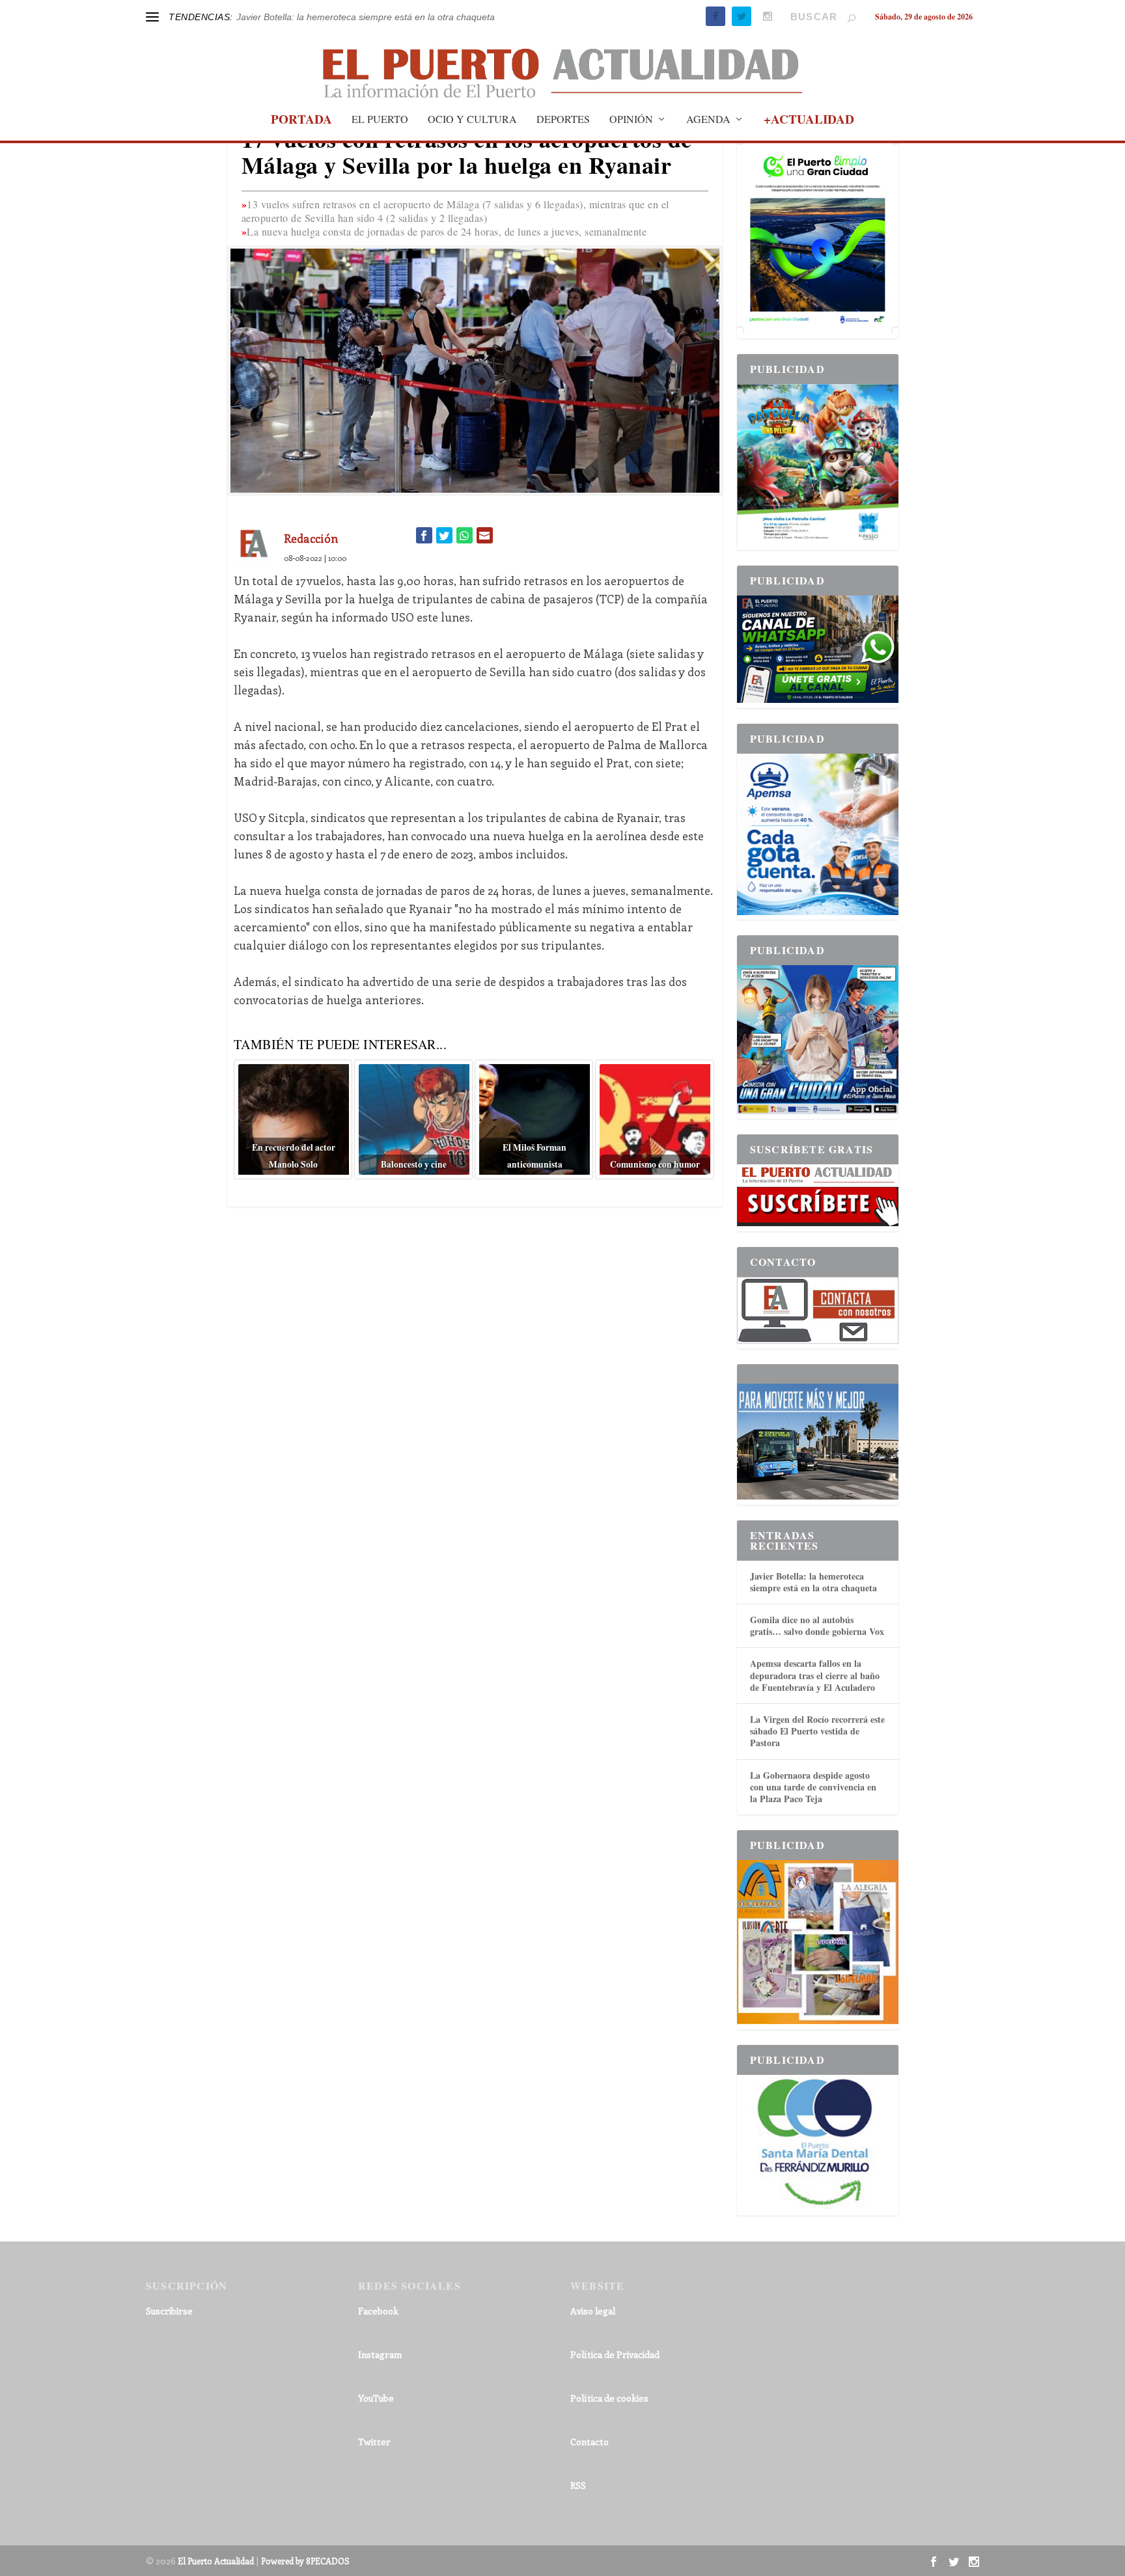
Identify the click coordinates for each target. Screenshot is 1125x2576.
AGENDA (708, 120)
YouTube (376, 2398)
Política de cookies (609, 2398)
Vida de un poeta (271, 17)
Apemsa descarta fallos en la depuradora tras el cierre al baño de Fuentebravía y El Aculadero (815, 1675)
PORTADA (301, 121)
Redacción (311, 538)
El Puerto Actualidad (216, 2561)
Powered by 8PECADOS (305, 2561)
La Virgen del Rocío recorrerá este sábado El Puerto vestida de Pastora (817, 1731)
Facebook (378, 2311)
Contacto (590, 2442)
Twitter (374, 2442)
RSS (578, 2485)
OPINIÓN (631, 120)
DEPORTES (563, 120)
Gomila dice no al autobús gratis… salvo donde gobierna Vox (817, 1625)
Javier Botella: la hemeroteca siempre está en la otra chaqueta (813, 1582)
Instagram (380, 2354)
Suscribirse (169, 2311)
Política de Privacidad (615, 2354)
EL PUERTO (380, 120)
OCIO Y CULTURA (472, 120)
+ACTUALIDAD (809, 121)
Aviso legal (593, 2311)
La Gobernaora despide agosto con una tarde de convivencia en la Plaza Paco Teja (813, 1787)
